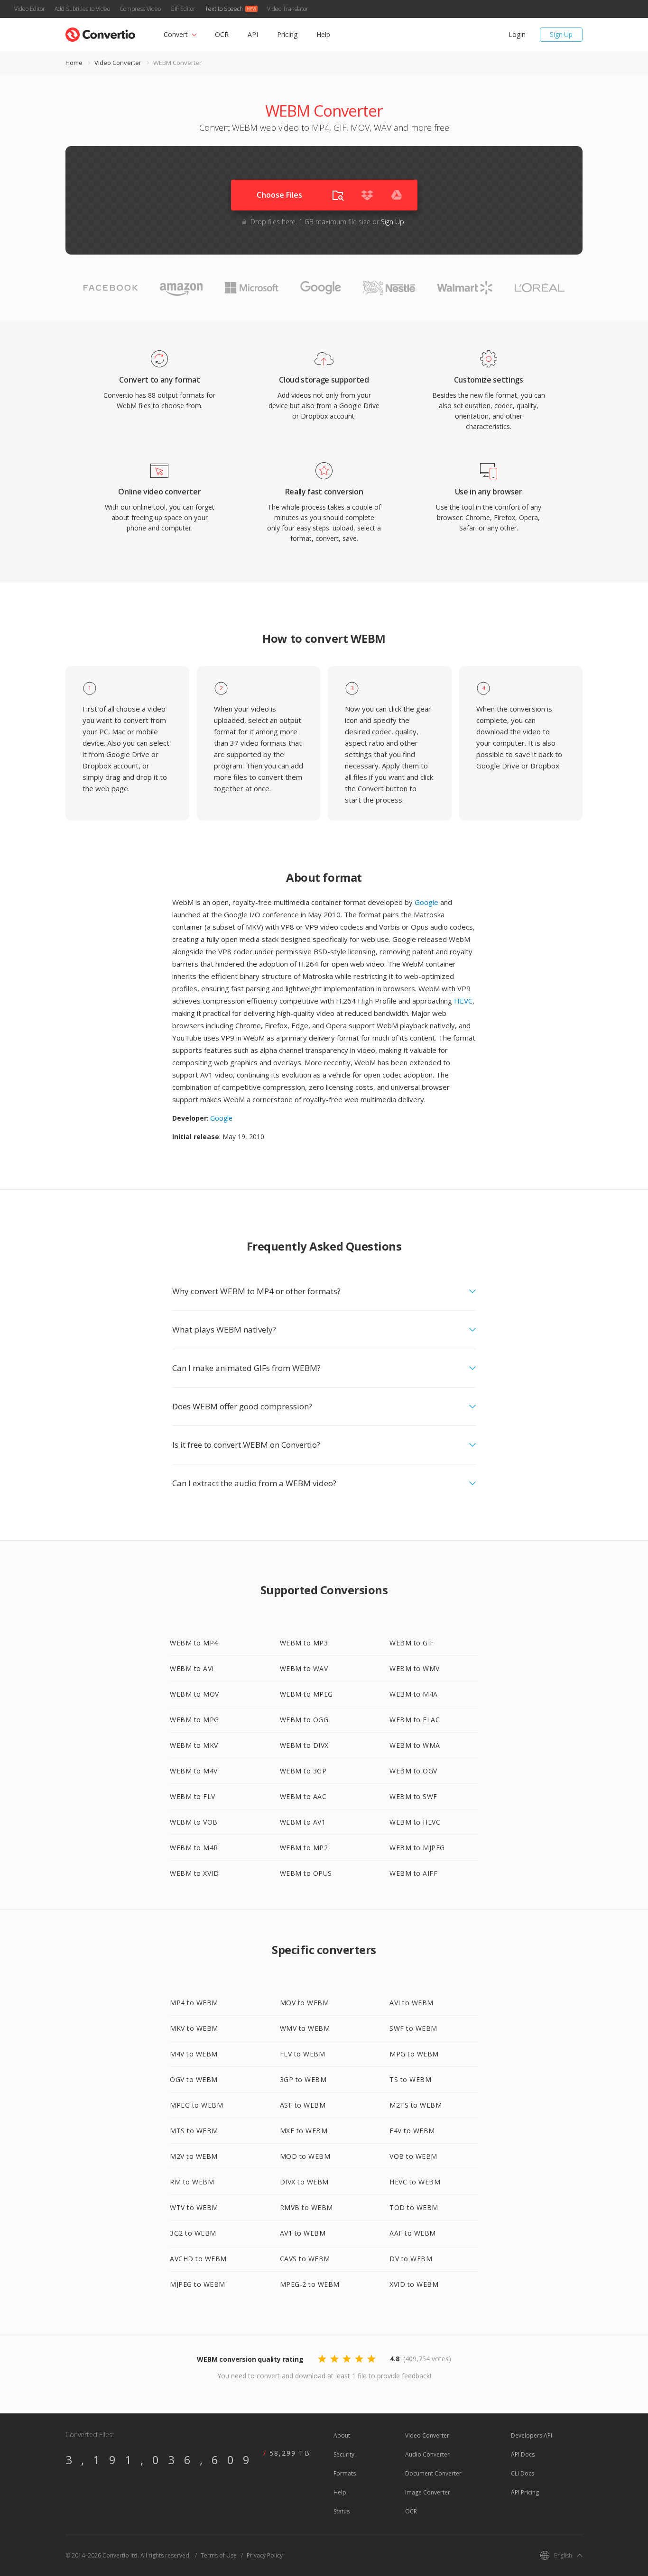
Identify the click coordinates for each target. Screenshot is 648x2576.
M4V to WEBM (194, 2054)
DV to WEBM (411, 2259)
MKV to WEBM (194, 2028)
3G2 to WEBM (193, 2233)
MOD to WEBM (305, 2156)
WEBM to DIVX (304, 1745)
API (253, 34)
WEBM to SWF (413, 1796)
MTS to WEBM (194, 2131)
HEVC (463, 1001)
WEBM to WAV (304, 1668)
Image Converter (428, 2492)
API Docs (523, 2454)
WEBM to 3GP (303, 1771)
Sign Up (561, 34)
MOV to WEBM (305, 2003)
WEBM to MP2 (304, 1848)
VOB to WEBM (413, 2156)
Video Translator (288, 9)
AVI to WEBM (412, 2003)
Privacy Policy (265, 2555)
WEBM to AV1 (303, 1822)
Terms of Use (219, 2555)
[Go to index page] (100, 32)
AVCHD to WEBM (198, 2259)
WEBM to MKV (194, 1745)
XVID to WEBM (414, 2284)
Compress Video (140, 9)
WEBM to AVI (192, 1668)
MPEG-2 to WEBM (310, 2284)
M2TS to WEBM (416, 2105)
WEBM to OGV (413, 1771)
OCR (222, 34)
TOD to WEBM (414, 2207)
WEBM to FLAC (415, 1720)
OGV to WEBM (194, 2079)
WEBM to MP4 (194, 1643)
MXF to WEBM (304, 2131)
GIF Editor (183, 9)
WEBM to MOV (194, 1694)
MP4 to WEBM (194, 2003)
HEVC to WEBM (415, 2182)
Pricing (287, 34)
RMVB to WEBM (306, 2207)
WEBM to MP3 (304, 1643)
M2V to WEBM (194, 2156)
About (342, 2435)
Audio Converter (427, 2454)
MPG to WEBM (414, 2054)
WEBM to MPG (194, 1720)
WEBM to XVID (194, 1873)
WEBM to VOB (194, 1822)
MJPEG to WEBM (198, 2284)
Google (426, 902)
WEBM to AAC (303, 1796)
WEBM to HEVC (415, 1822)
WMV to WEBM (305, 2028)
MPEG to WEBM (196, 2105)
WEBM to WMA (415, 1745)
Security (344, 2454)
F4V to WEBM (412, 2131)
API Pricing (525, 2492)
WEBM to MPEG (306, 1694)
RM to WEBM (192, 2182)
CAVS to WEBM (305, 2259)
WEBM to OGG (304, 1720)
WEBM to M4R (194, 1848)
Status (342, 2511)
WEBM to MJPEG (417, 1848)
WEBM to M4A (414, 1694)
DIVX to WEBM (304, 2182)
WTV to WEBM (194, 2207)
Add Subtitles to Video (82, 9)
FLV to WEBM (303, 2054)
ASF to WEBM (303, 2105)
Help (323, 34)
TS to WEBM (410, 2079)
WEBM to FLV (193, 1796)
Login (517, 34)
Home (74, 63)
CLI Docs (523, 2473)
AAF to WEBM (413, 2233)
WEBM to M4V (194, 1771)
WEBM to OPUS (306, 1873)
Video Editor (30, 9)
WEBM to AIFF (413, 1873)
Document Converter (433, 2473)
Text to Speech (224, 9)
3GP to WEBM (303, 2079)
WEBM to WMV (415, 1668)
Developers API (532, 2435)
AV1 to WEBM (303, 2233)
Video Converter (118, 63)
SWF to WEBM (413, 2028)
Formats (345, 2473)
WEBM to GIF (412, 1643)
